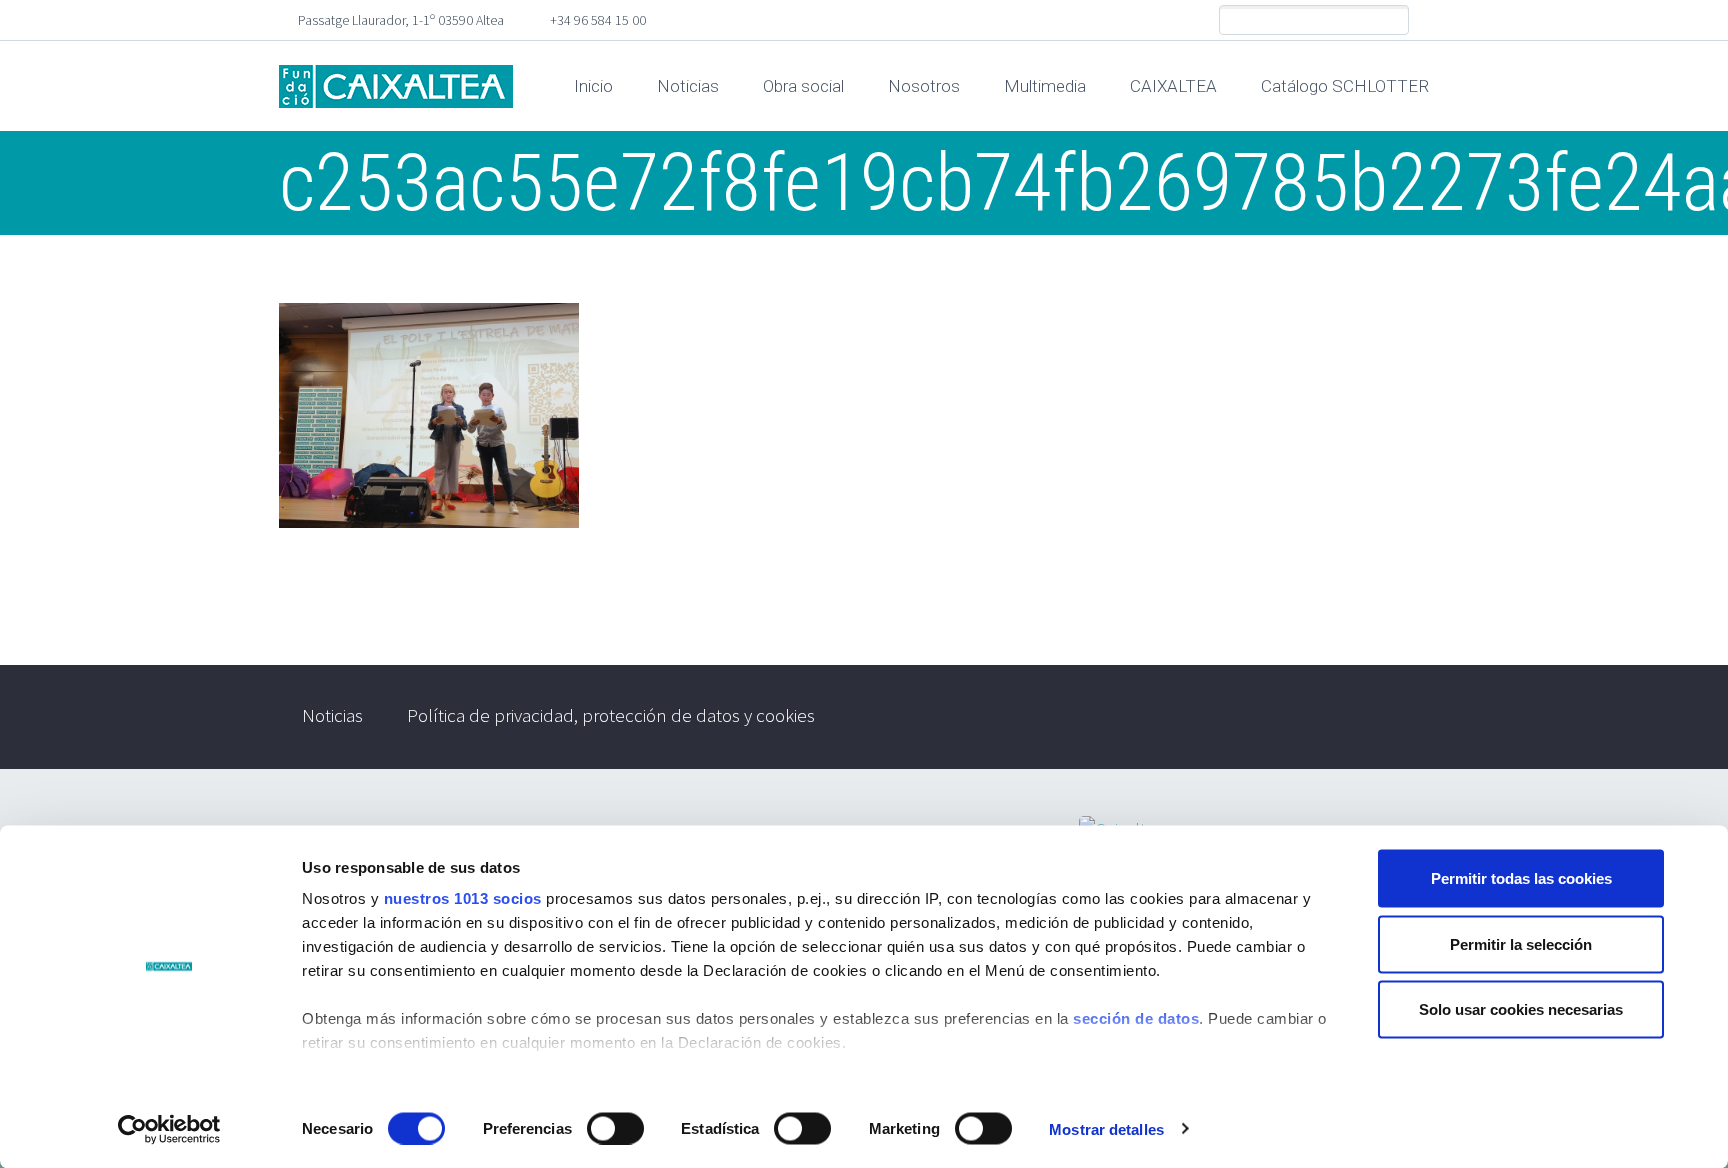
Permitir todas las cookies (1521, 878)
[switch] (615, 1128)
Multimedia (1045, 86)
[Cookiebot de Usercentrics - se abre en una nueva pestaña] (169, 1129)
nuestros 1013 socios (463, 898)
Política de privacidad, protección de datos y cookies (611, 715)
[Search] (1393, 20)
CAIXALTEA (1173, 86)
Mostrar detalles (1106, 1128)
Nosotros (924, 86)
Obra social (803, 86)
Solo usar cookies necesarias (1521, 1009)
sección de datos (1136, 1018)
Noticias (688, 86)
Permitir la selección (1521, 943)
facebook (1434, 20)
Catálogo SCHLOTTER (1345, 86)
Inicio (593, 86)
